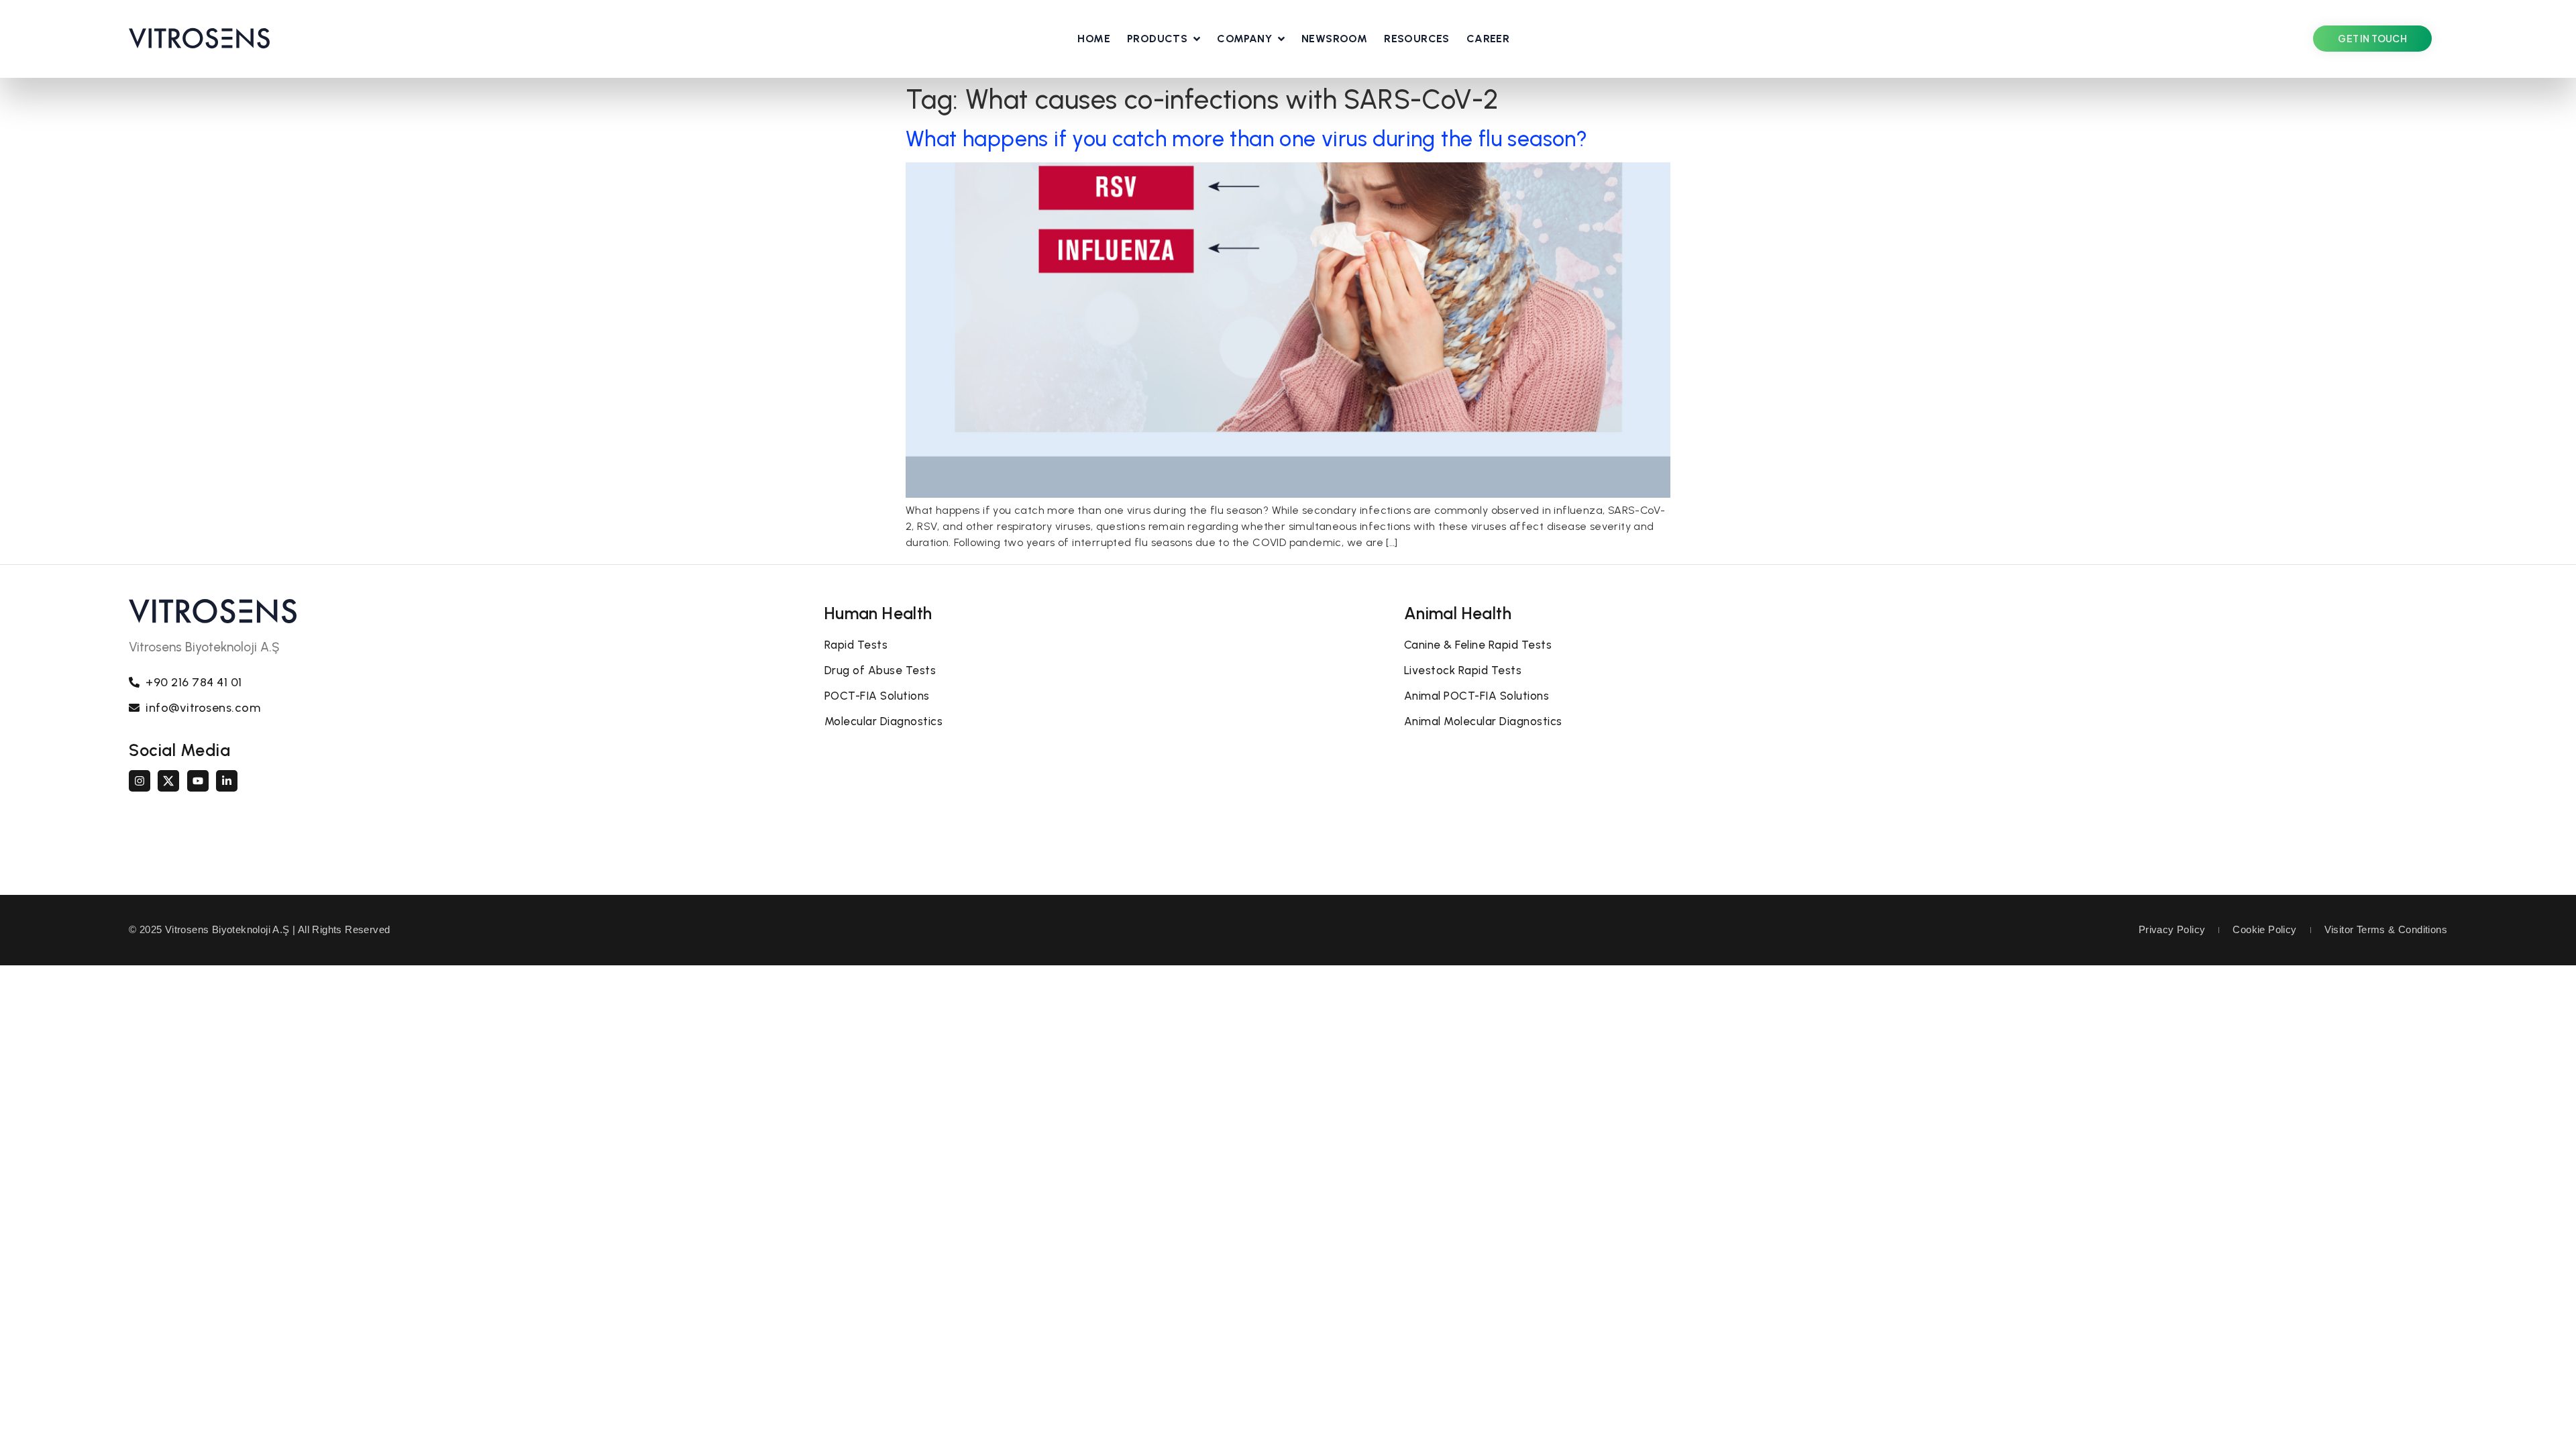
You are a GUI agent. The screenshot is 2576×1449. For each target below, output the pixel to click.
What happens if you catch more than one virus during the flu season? (1246, 139)
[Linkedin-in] (227, 781)
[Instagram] (140, 781)
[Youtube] (198, 781)
